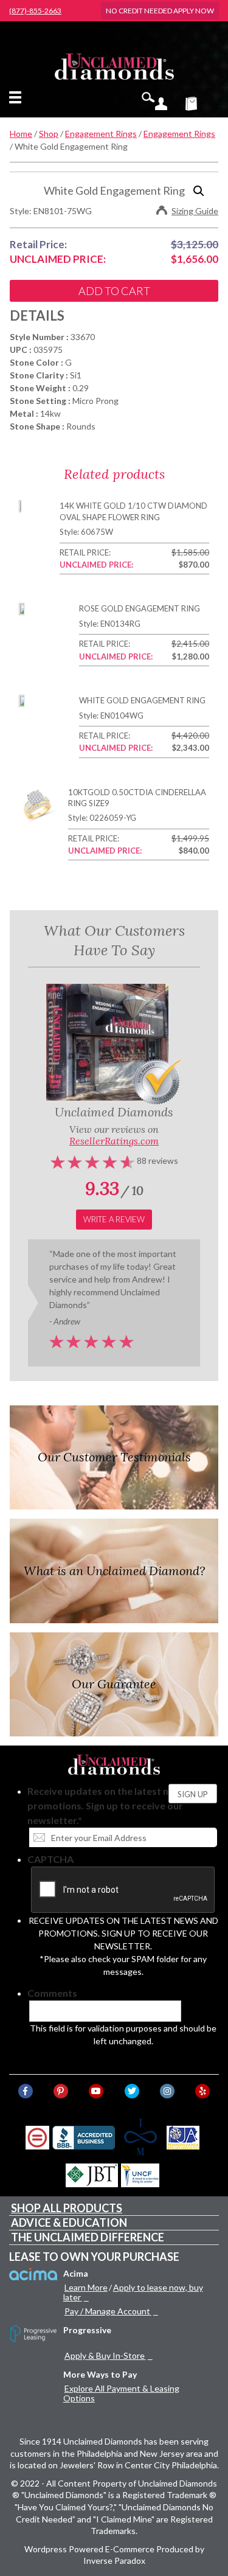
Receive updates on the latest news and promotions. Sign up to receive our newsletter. (116, 1805)
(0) (199, 103)
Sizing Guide (195, 211)
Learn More (86, 2287)
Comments (52, 1993)
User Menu (161, 103)
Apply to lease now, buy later (133, 2292)
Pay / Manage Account (107, 2311)
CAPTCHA (50, 1859)
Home (21, 134)
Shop (49, 134)
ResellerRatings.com (114, 1141)
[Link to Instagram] (167, 2091)
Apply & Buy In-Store (105, 2355)
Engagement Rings (101, 134)
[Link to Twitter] (132, 2091)
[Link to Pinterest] (61, 2091)
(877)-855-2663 (35, 11)
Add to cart (114, 291)
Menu (18, 97)
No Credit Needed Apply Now (160, 11)
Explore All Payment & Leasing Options (121, 2393)
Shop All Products (67, 2208)
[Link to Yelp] (202, 2091)
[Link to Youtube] (96, 2091)
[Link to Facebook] (26, 2091)
